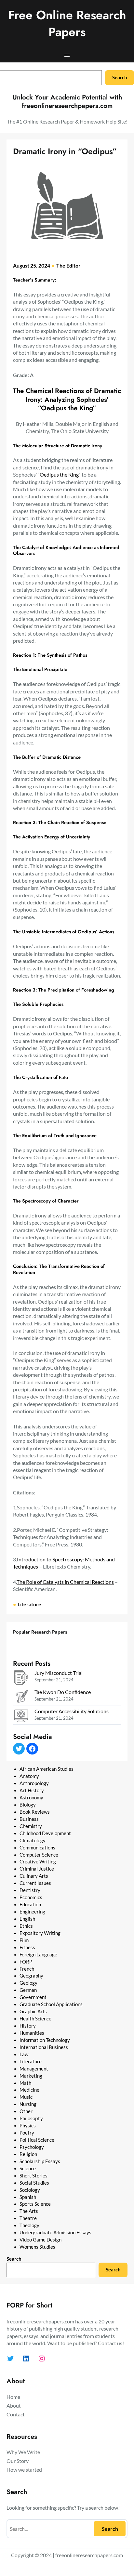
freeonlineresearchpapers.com (89, 2555)
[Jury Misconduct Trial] (21, 1678)
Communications (37, 1848)
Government (33, 1997)
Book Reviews (35, 1812)
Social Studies (34, 2183)
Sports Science (35, 2204)
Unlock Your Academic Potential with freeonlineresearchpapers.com (67, 102)
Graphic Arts (33, 2011)
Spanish (28, 2197)
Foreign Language (38, 1955)
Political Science (37, 2140)
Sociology (30, 2190)
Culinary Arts (34, 1876)
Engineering (32, 1912)
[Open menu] (67, 55)
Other (26, 2111)
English (27, 1919)
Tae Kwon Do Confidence (63, 1692)
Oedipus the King (59, 474)
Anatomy (29, 1776)
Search (120, 78)
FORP (26, 1962)
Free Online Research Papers (67, 23)
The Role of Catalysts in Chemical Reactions (65, 1582)
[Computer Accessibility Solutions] (21, 1717)
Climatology (33, 1840)
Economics (31, 1897)
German (28, 1990)
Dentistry (30, 1890)
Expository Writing (40, 1933)
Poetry (27, 2133)
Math (25, 2083)
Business (29, 1819)
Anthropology (34, 1783)
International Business (44, 2047)
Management (34, 2069)
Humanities (32, 2033)
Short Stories (33, 2176)
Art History (32, 1790)
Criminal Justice (37, 1869)
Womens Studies (37, 2247)
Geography (31, 1976)
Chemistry (31, 1826)
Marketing (31, 2076)
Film (24, 1940)
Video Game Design (40, 2240)
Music (26, 2097)
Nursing (28, 2104)
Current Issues (35, 1883)
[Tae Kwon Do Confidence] (21, 1697)
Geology (28, 1983)
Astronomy (31, 1798)
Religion (28, 2154)
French (27, 1969)
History (28, 2026)
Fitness (27, 1947)
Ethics (26, 1926)
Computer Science (39, 1855)
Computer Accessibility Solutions (72, 1711)
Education (30, 1905)
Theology (29, 2225)
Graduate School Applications (51, 2004)
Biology (28, 1805)
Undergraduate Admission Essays (55, 2233)
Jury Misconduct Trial (59, 1673)
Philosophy (31, 2118)
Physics (28, 2126)
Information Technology (45, 2040)
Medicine (29, 2090)
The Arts (29, 2211)
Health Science (35, 2019)
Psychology (32, 2147)
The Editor (68, 265)
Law (24, 2054)
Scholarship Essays (40, 2161)
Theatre (28, 2218)
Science (28, 2169)
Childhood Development (45, 1833)
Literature (29, 1604)
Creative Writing (38, 1862)
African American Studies (47, 1769)
